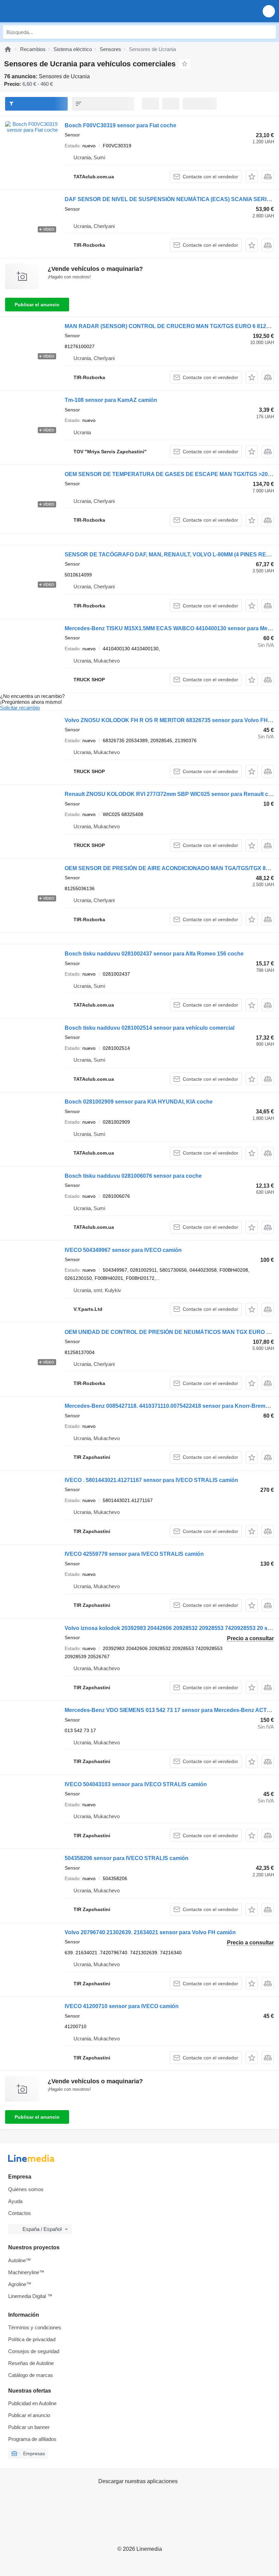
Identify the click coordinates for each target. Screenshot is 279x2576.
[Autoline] (8, 49)
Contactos (20, 2213)
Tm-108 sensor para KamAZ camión (111, 400)
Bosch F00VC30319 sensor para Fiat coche (120, 125)
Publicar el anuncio (37, 305)
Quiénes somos (26, 2189)
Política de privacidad (32, 2339)
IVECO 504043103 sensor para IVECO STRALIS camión (136, 1784)
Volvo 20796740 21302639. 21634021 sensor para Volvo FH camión (150, 1932)
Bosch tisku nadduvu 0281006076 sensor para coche (133, 1176)
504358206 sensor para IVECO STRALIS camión (127, 1858)
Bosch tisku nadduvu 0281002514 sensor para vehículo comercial (150, 1028)
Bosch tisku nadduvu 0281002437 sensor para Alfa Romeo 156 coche (154, 954)
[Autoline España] (44, 11)
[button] (269, 11)
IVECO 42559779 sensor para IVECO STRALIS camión (134, 1554)
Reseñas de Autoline (31, 2363)
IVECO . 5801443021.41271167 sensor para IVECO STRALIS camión (151, 1480)
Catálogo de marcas (31, 2375)
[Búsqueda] (269, 32)
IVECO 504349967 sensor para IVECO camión (123, 1250)
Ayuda (15, 2201)
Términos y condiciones (35, 2327)
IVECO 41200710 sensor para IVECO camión (122, 2006)
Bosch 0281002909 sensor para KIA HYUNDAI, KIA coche (139, 1102)
